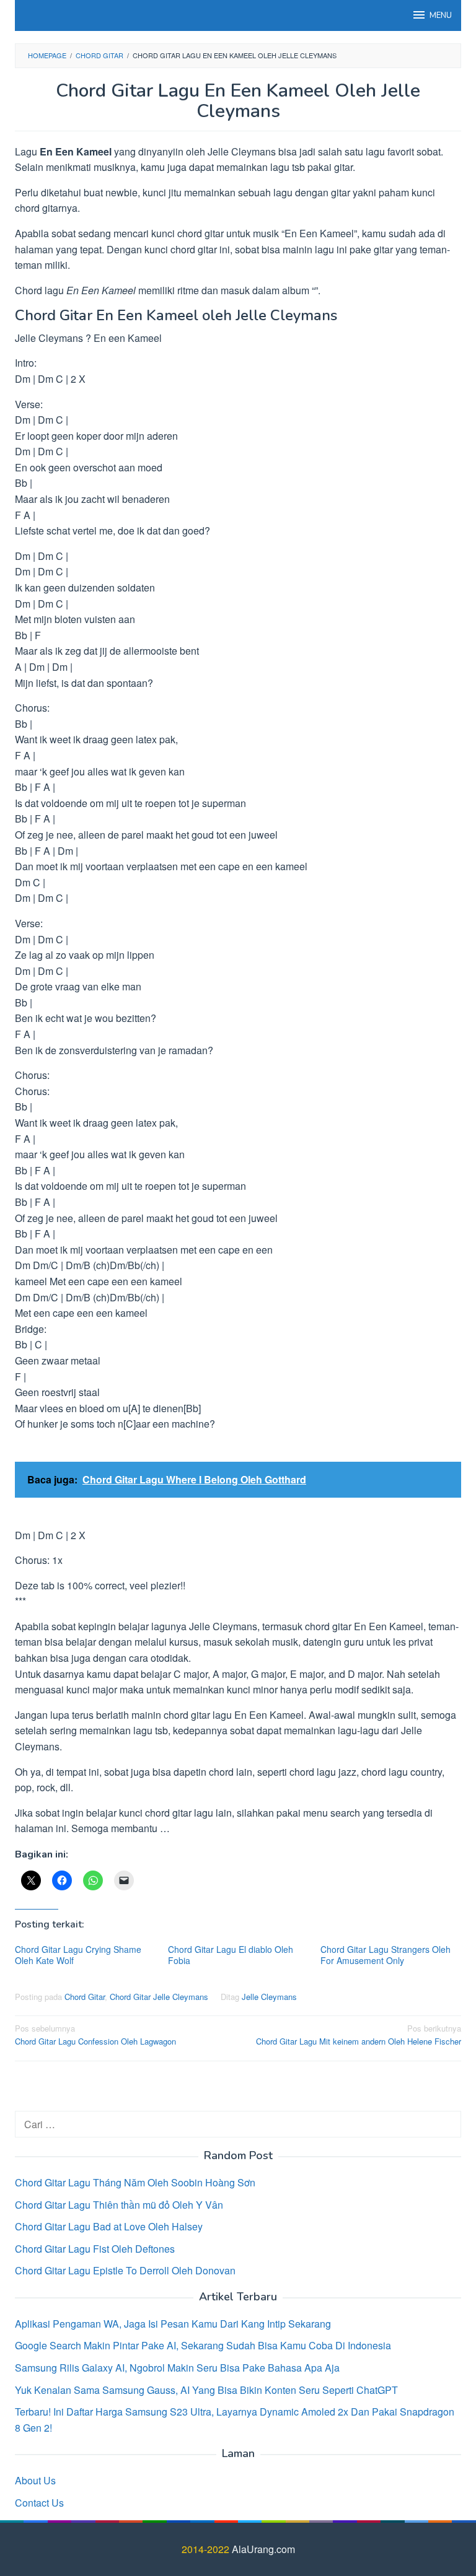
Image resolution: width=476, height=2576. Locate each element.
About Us (35, 2480)
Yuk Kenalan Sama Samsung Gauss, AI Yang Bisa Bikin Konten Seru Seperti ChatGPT (206, 2390)
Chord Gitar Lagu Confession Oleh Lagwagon (95, 2035)
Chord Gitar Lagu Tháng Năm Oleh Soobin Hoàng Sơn (135, 2182)
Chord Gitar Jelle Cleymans (159, 1997)
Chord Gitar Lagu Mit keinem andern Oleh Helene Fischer (359, 2035)
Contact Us (39, 2503)
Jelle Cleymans (269, 1997)
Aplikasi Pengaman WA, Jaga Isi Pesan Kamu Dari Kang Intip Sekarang (173, 2324)
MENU (441, 15)
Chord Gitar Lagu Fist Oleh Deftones (95, 2249)
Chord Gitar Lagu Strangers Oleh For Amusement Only (386, 1955)
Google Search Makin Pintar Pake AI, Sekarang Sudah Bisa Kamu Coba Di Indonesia (203, 2345)
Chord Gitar (85, 1997)
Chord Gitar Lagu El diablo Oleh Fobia (231, 1955)
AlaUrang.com (263, 2549)
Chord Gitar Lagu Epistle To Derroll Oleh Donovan (125, 2270)
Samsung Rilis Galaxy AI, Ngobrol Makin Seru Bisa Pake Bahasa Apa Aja (177, 2368)
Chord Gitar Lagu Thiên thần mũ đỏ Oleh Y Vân (119, 2205)
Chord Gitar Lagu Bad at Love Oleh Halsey (109, 2226)
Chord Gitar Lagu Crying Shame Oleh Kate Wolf (78, 1955)
